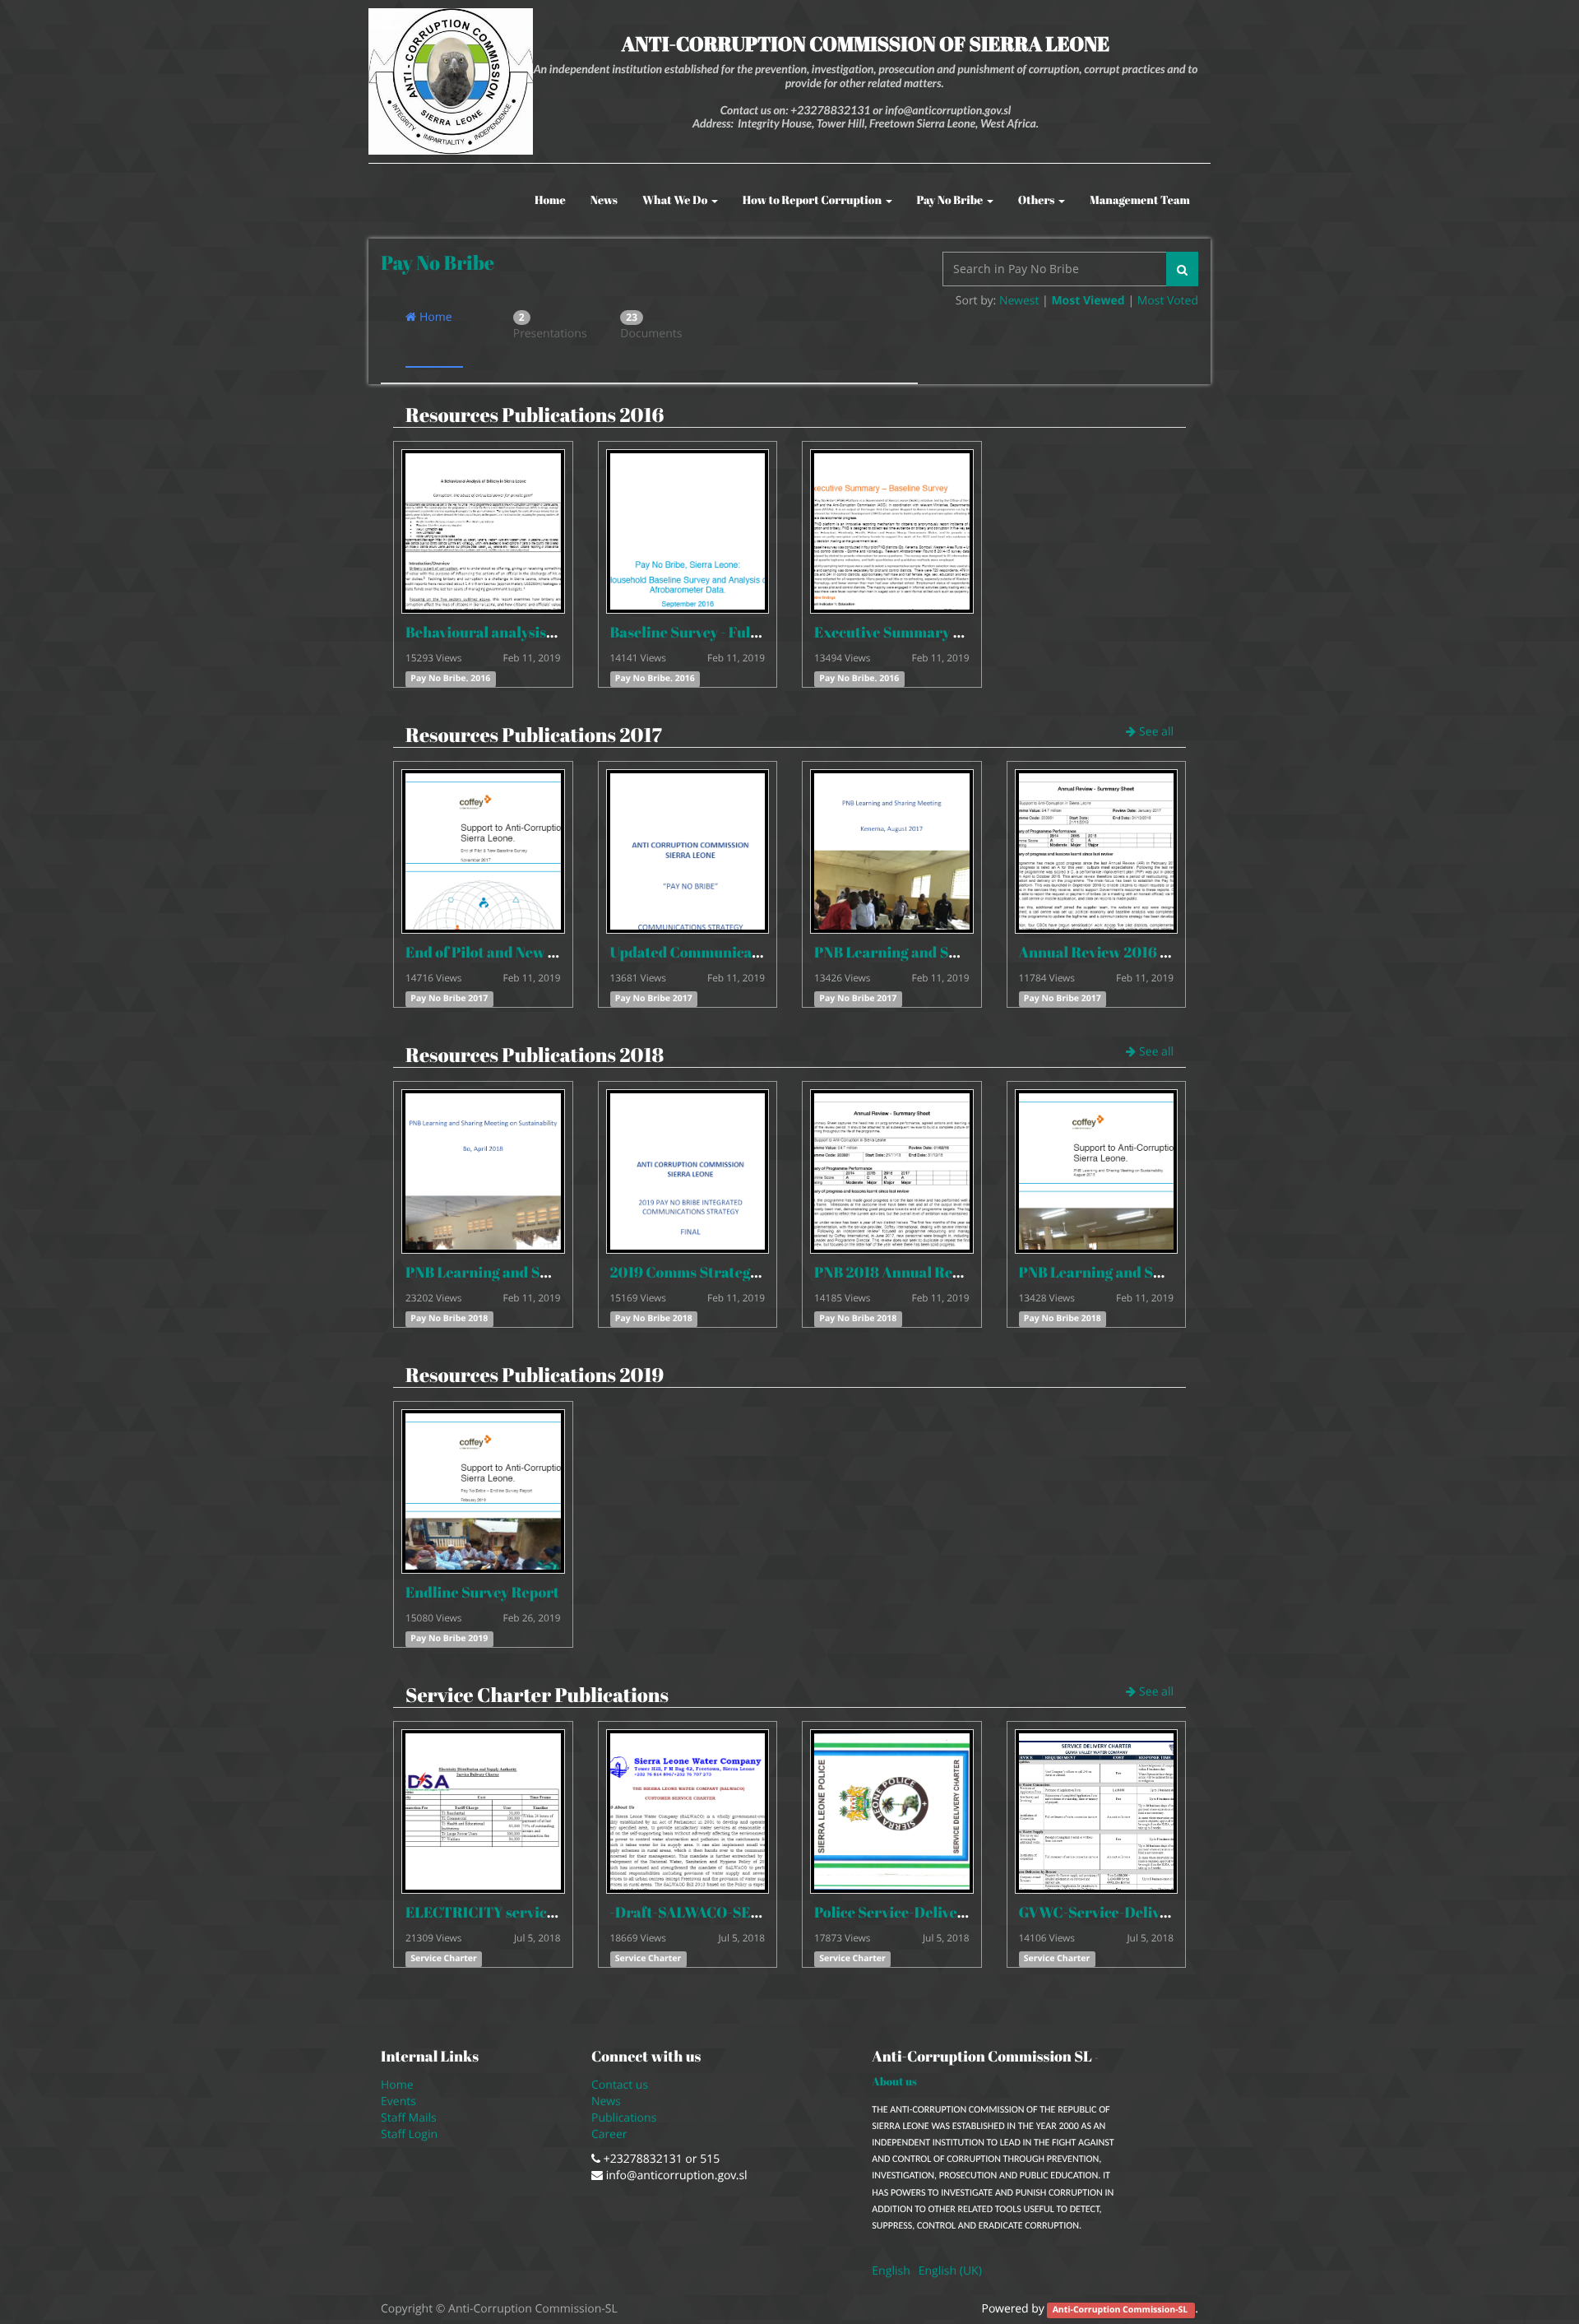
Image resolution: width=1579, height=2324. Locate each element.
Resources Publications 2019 (535, 1375)
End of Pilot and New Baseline (505, 953)
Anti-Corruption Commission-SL (1121, 2310)
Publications (625, 2118)
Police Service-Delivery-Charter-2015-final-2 (967, 1913)
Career (611, 2134)
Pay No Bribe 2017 (449, 999)
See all (1155, 732)
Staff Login (409, 2134)
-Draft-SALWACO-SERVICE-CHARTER (741, 1913)
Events (398, 2101)
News (606, 2101)
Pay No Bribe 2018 (449, 1319)
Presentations (542, 326)
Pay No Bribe (438, 262)
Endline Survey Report (482, 1593)
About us (894, 2081)
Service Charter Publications (537, 1695)
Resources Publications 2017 (534, 735)
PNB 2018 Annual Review (899, 1273)
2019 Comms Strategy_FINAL (709, 1273)
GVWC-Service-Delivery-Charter (1131, 1913)
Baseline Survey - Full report (706, 633)
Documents (649, 326)
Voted (1183, 301)
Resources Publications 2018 (535, 1055)
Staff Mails (412, 2118)
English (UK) (950, 2271)
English (891, 2271)
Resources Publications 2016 (535, 415)
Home (434, 317)
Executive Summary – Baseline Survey (942, 633)
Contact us (620, 2085)
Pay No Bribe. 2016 (450, 679)
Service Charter (444, 1959)
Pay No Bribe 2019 (449, 1639)
